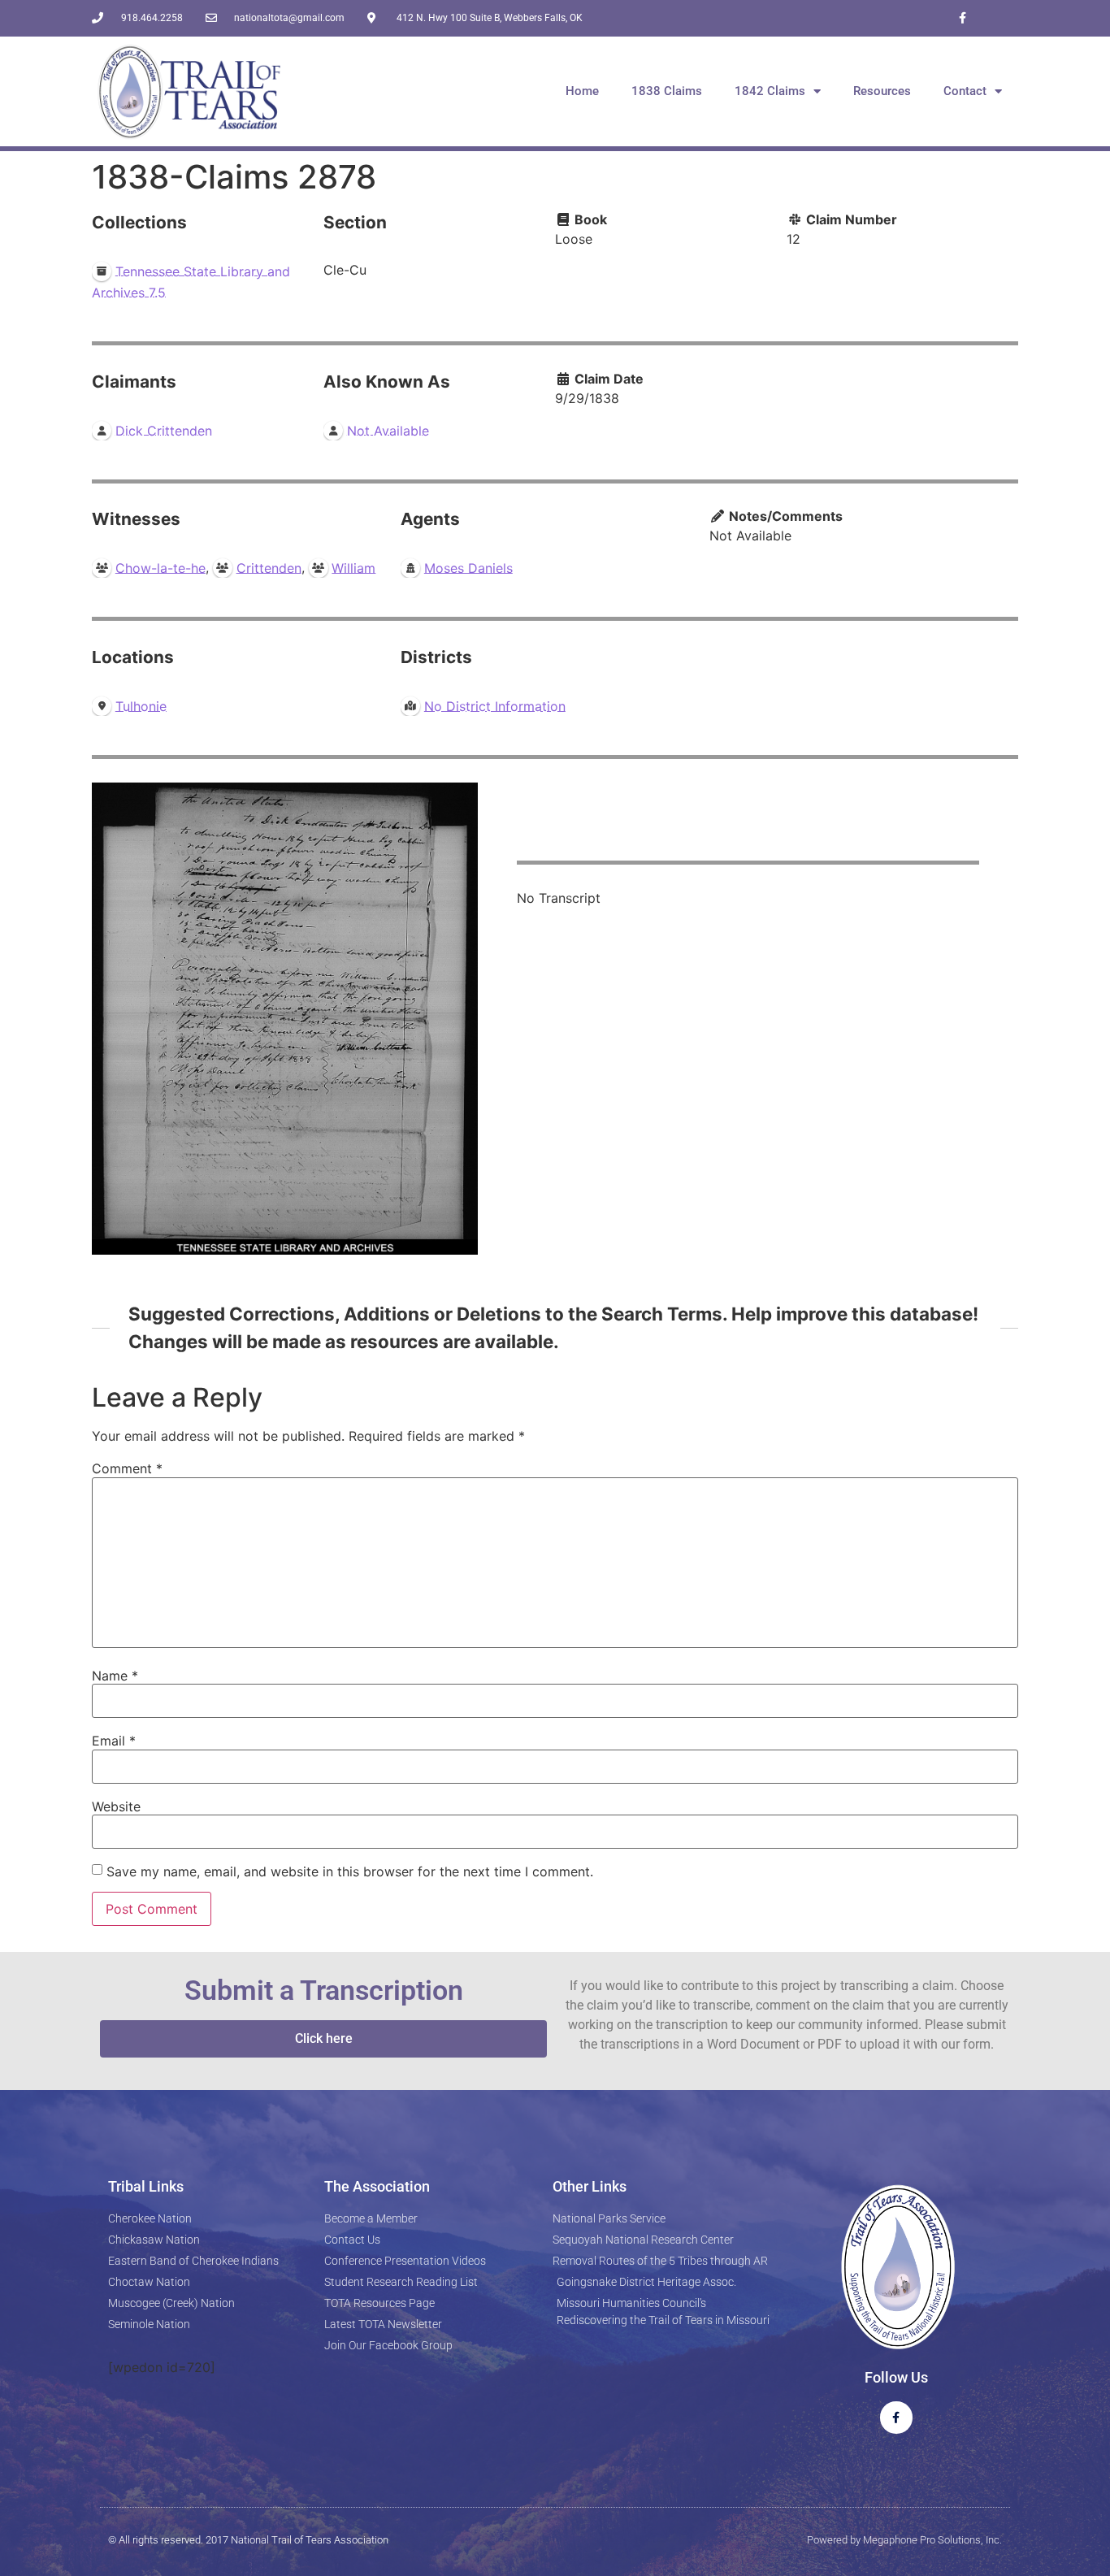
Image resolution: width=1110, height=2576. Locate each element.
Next (462, 1019)
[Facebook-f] (963, 18)
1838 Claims (667, 91)
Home (582, 91)
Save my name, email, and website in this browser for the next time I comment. (350, 1871)
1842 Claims (770, 91)
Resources (882, 91)
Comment (127, 1468)
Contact (965, 91)
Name (115, 1676)
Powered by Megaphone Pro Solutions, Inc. (904, 2540)
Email (114, 1741)
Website (116, 1806)
